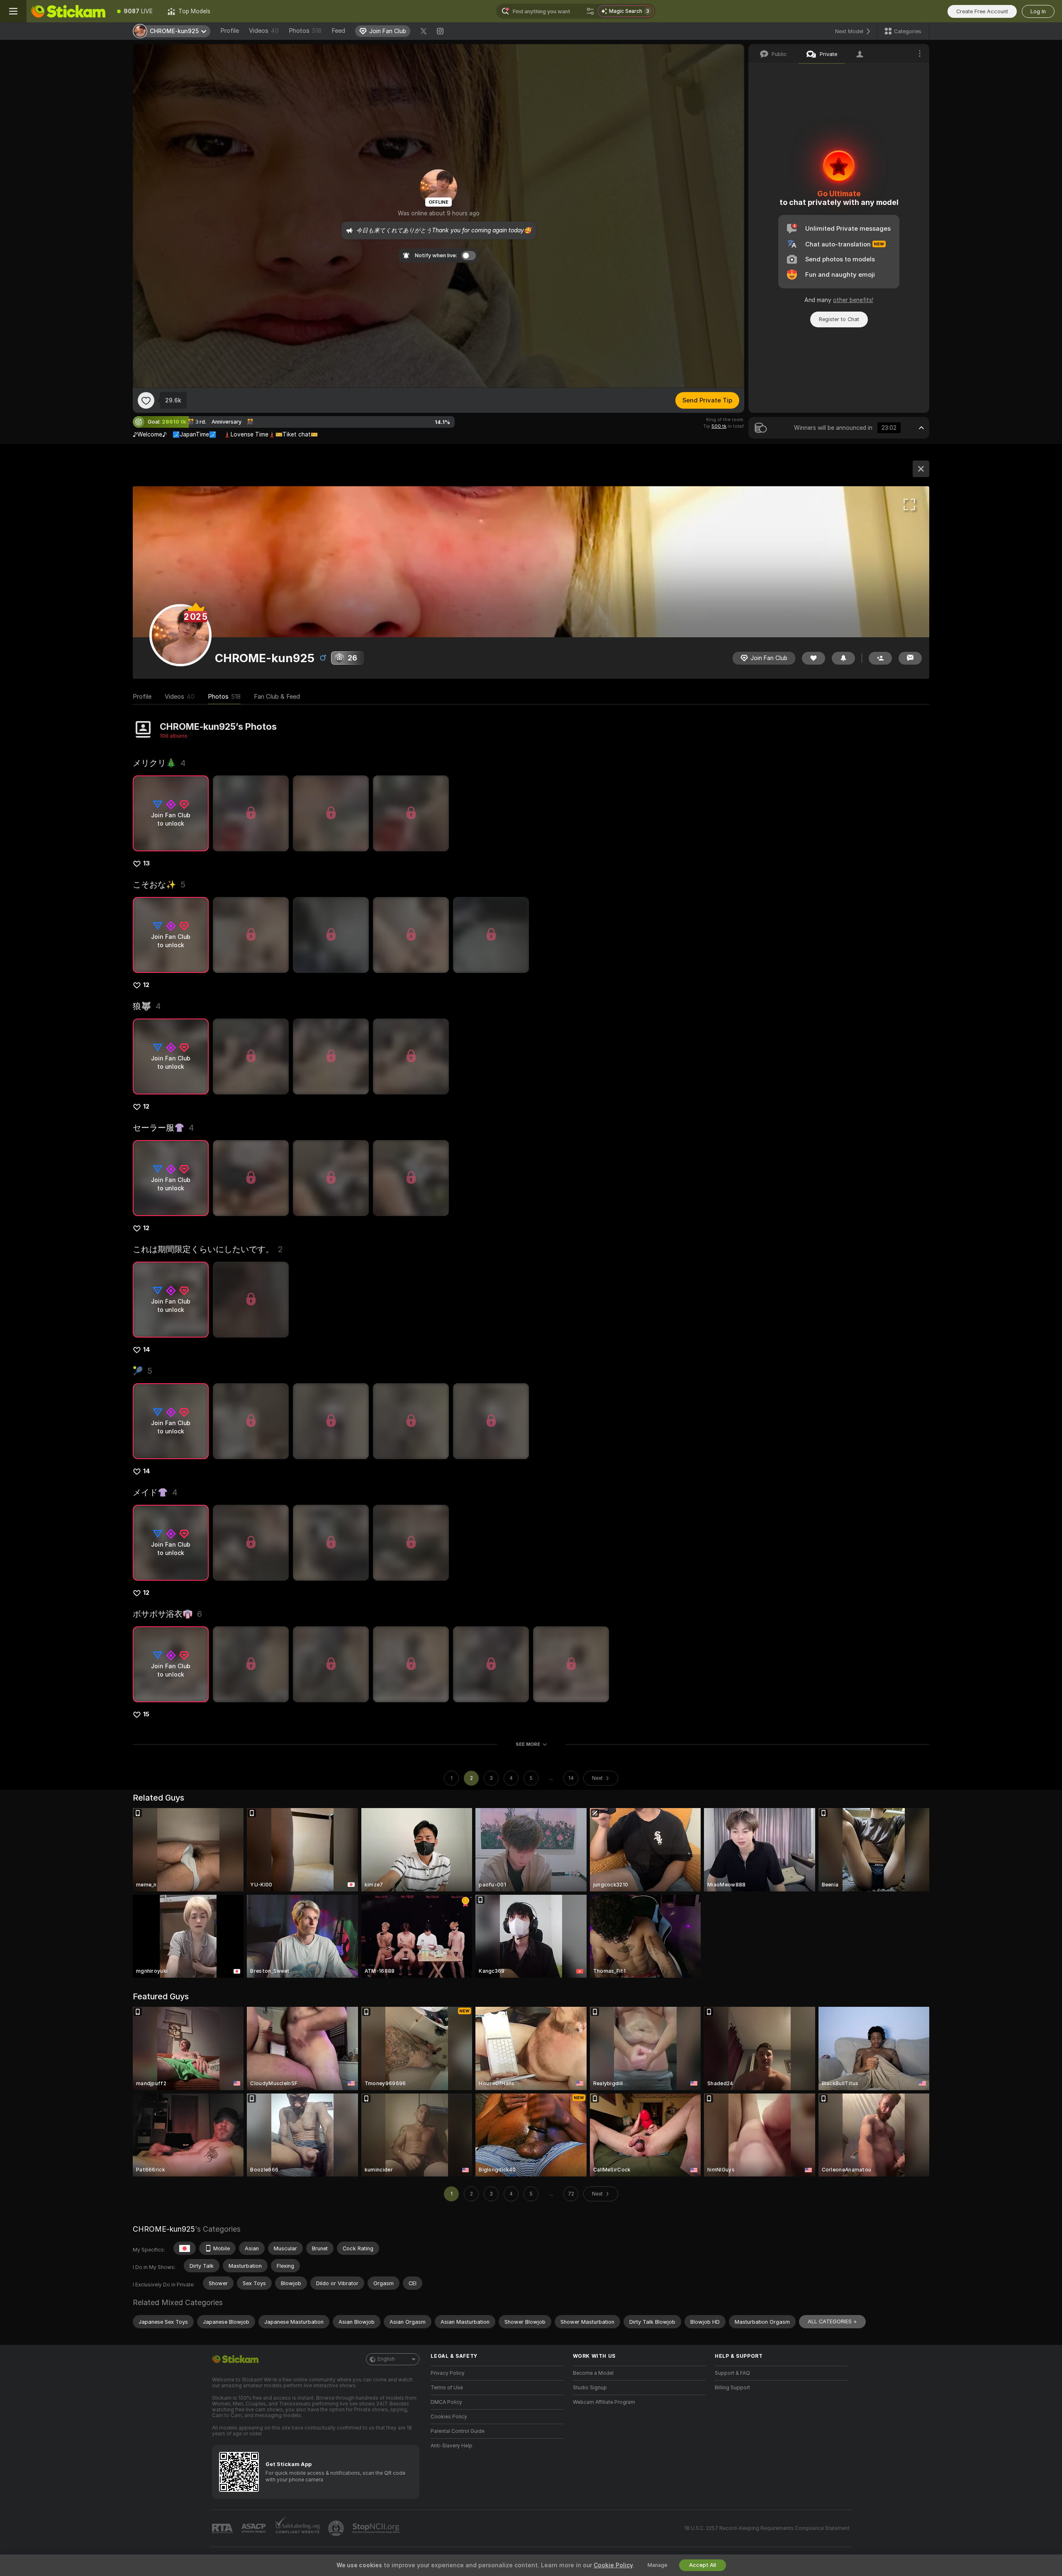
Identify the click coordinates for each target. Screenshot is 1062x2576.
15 (146, 1714)
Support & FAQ (732, 2373)
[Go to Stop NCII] (377, 2528)
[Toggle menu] (13, 11)
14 (147, 1350)
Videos (264, 31)
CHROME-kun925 (164, 2229)
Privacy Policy (448, 2373)
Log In (1038, 11)
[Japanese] (185, 2248)
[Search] (590, 11)
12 (146, 985)
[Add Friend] (880, 658)
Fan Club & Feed (277, 697)
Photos (305, 31)
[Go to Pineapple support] (337, 2528)
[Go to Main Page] (68, 11)
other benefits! (853, 300)
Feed (338, 31)
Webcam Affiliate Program (604, 2402)
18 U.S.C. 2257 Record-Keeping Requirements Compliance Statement (767, 2528)
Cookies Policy (449, 2417)
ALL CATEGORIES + (832, 2321)
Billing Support (732, 2388)
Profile (230, 31)
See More (528, 1744)
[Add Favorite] (146, 400)
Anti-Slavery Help (452, 2446)
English (386, 2359)
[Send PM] (910, 658)
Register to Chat (839, 319)
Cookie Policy (613, 2565)
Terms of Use (447, 2388)
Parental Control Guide (458, 2431)
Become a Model (593, 2373)
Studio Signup (590, 2388)
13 (146, 863)
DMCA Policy (446, 2402)
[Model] (921, 469)
